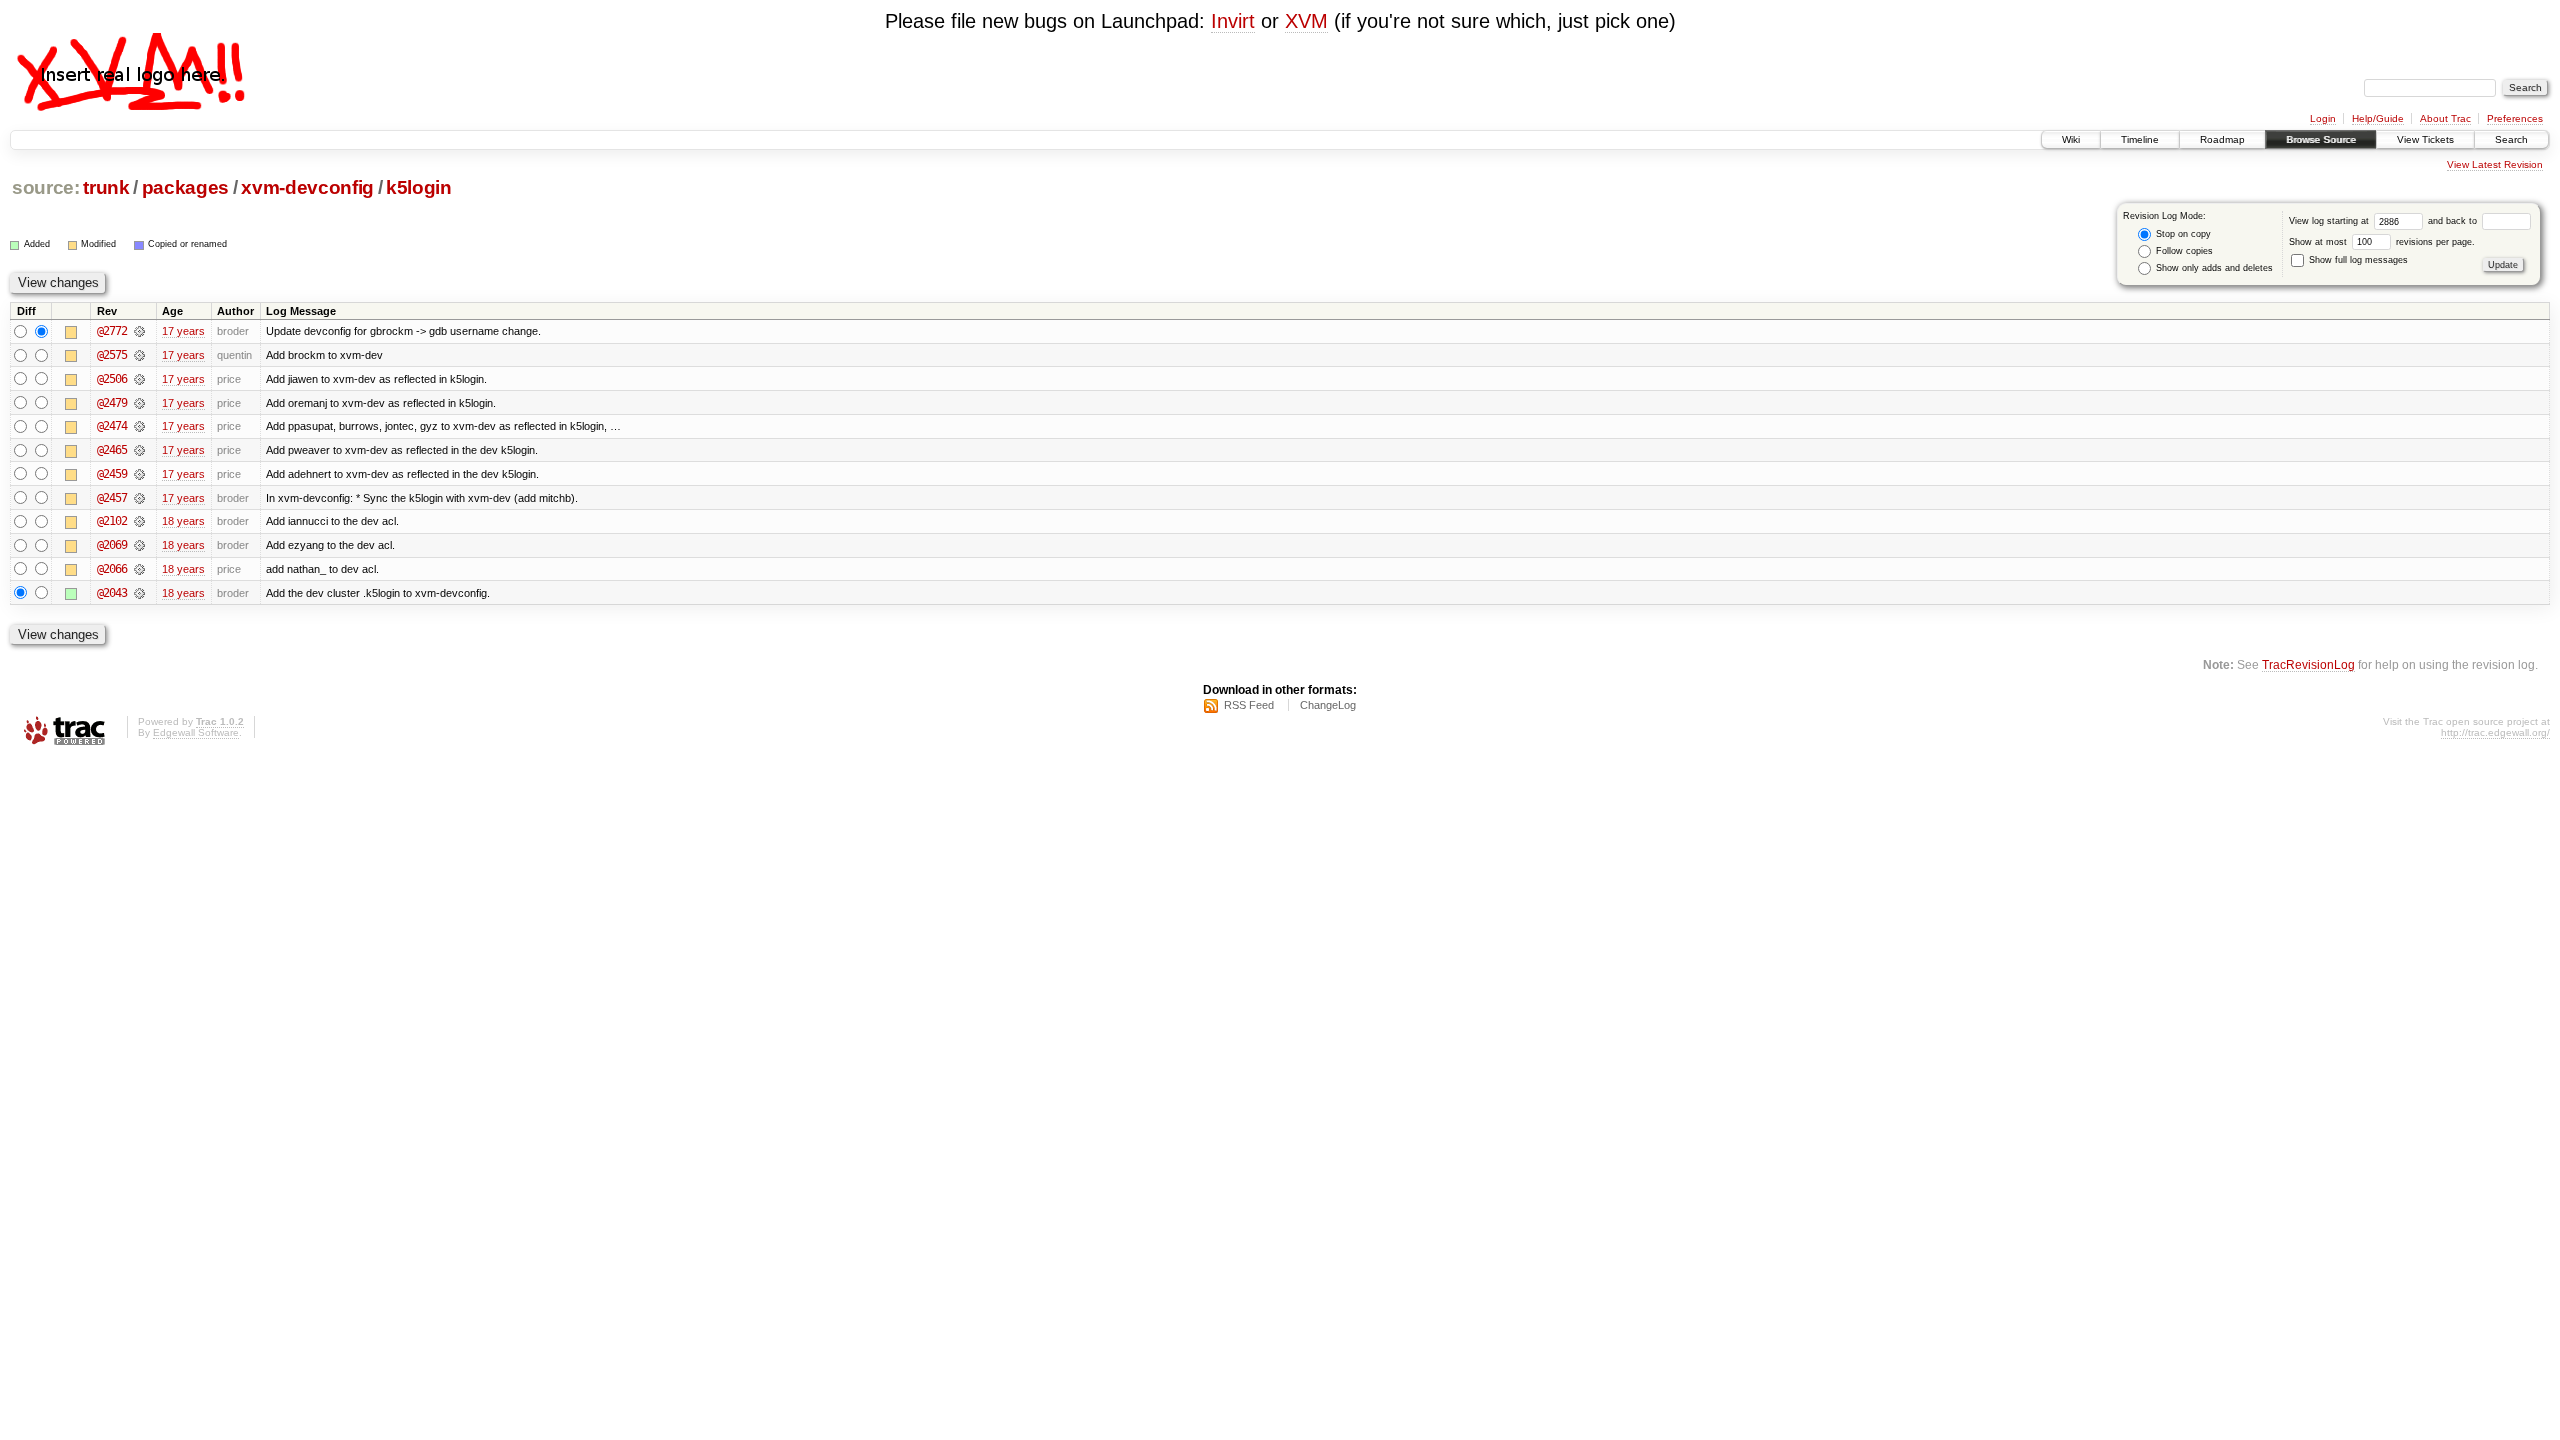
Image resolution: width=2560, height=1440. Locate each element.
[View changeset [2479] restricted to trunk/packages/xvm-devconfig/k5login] (139, 403)
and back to (2454, 221)
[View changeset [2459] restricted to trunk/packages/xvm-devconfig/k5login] (139, 474)
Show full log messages (2357, 260)
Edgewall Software (196, 732)
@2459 (112, 474)
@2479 (112, 403)
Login (2323, 118)
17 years (183, 331)
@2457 (112, 498)
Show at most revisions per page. (2382, 242)
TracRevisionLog (2308, 664)
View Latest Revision (2495, 164)
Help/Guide (2378, 118)
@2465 (112, 450)
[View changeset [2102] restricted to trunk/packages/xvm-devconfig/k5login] (139, 521)
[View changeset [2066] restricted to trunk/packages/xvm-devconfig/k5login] (139, 569)
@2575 (112, 355)
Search (2511, 139)
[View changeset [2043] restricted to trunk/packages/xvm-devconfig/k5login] (139, 593)
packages (185, 187)
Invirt (1233, 21)
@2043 (112, 593)
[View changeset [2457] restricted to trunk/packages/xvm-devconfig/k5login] (139, 498)
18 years (183, 521)
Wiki (2071, 139)
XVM (1306, 21)
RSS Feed (1249, 705)
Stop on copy (2182, 234)
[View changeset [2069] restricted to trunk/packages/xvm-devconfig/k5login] (139, 545)
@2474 (112, 426)
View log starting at (2330, 221)
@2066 (112, 569)
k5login (419, 187)
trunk (106, 187)
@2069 (112, 545)
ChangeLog (1328, 705)
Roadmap (2222, 139)
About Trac (2445, 118)
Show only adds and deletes (2213, 268)
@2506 (112, 379)
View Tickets (2425, 139)
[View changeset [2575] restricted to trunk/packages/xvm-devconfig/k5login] (139, 355)
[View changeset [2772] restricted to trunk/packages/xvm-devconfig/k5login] (139, 331)
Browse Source (2321, 139)
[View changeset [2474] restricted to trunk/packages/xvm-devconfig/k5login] (139, 426)
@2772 (112, 331)
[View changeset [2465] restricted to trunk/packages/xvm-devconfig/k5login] (139, 450)
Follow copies (2183, 251)
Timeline (2140, 139)
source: (46, 187)
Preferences (2515, 118)
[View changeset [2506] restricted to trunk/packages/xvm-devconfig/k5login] (139, 379)
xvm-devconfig (307, 187)
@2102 (112, 521)
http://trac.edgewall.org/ (2495, 732)
